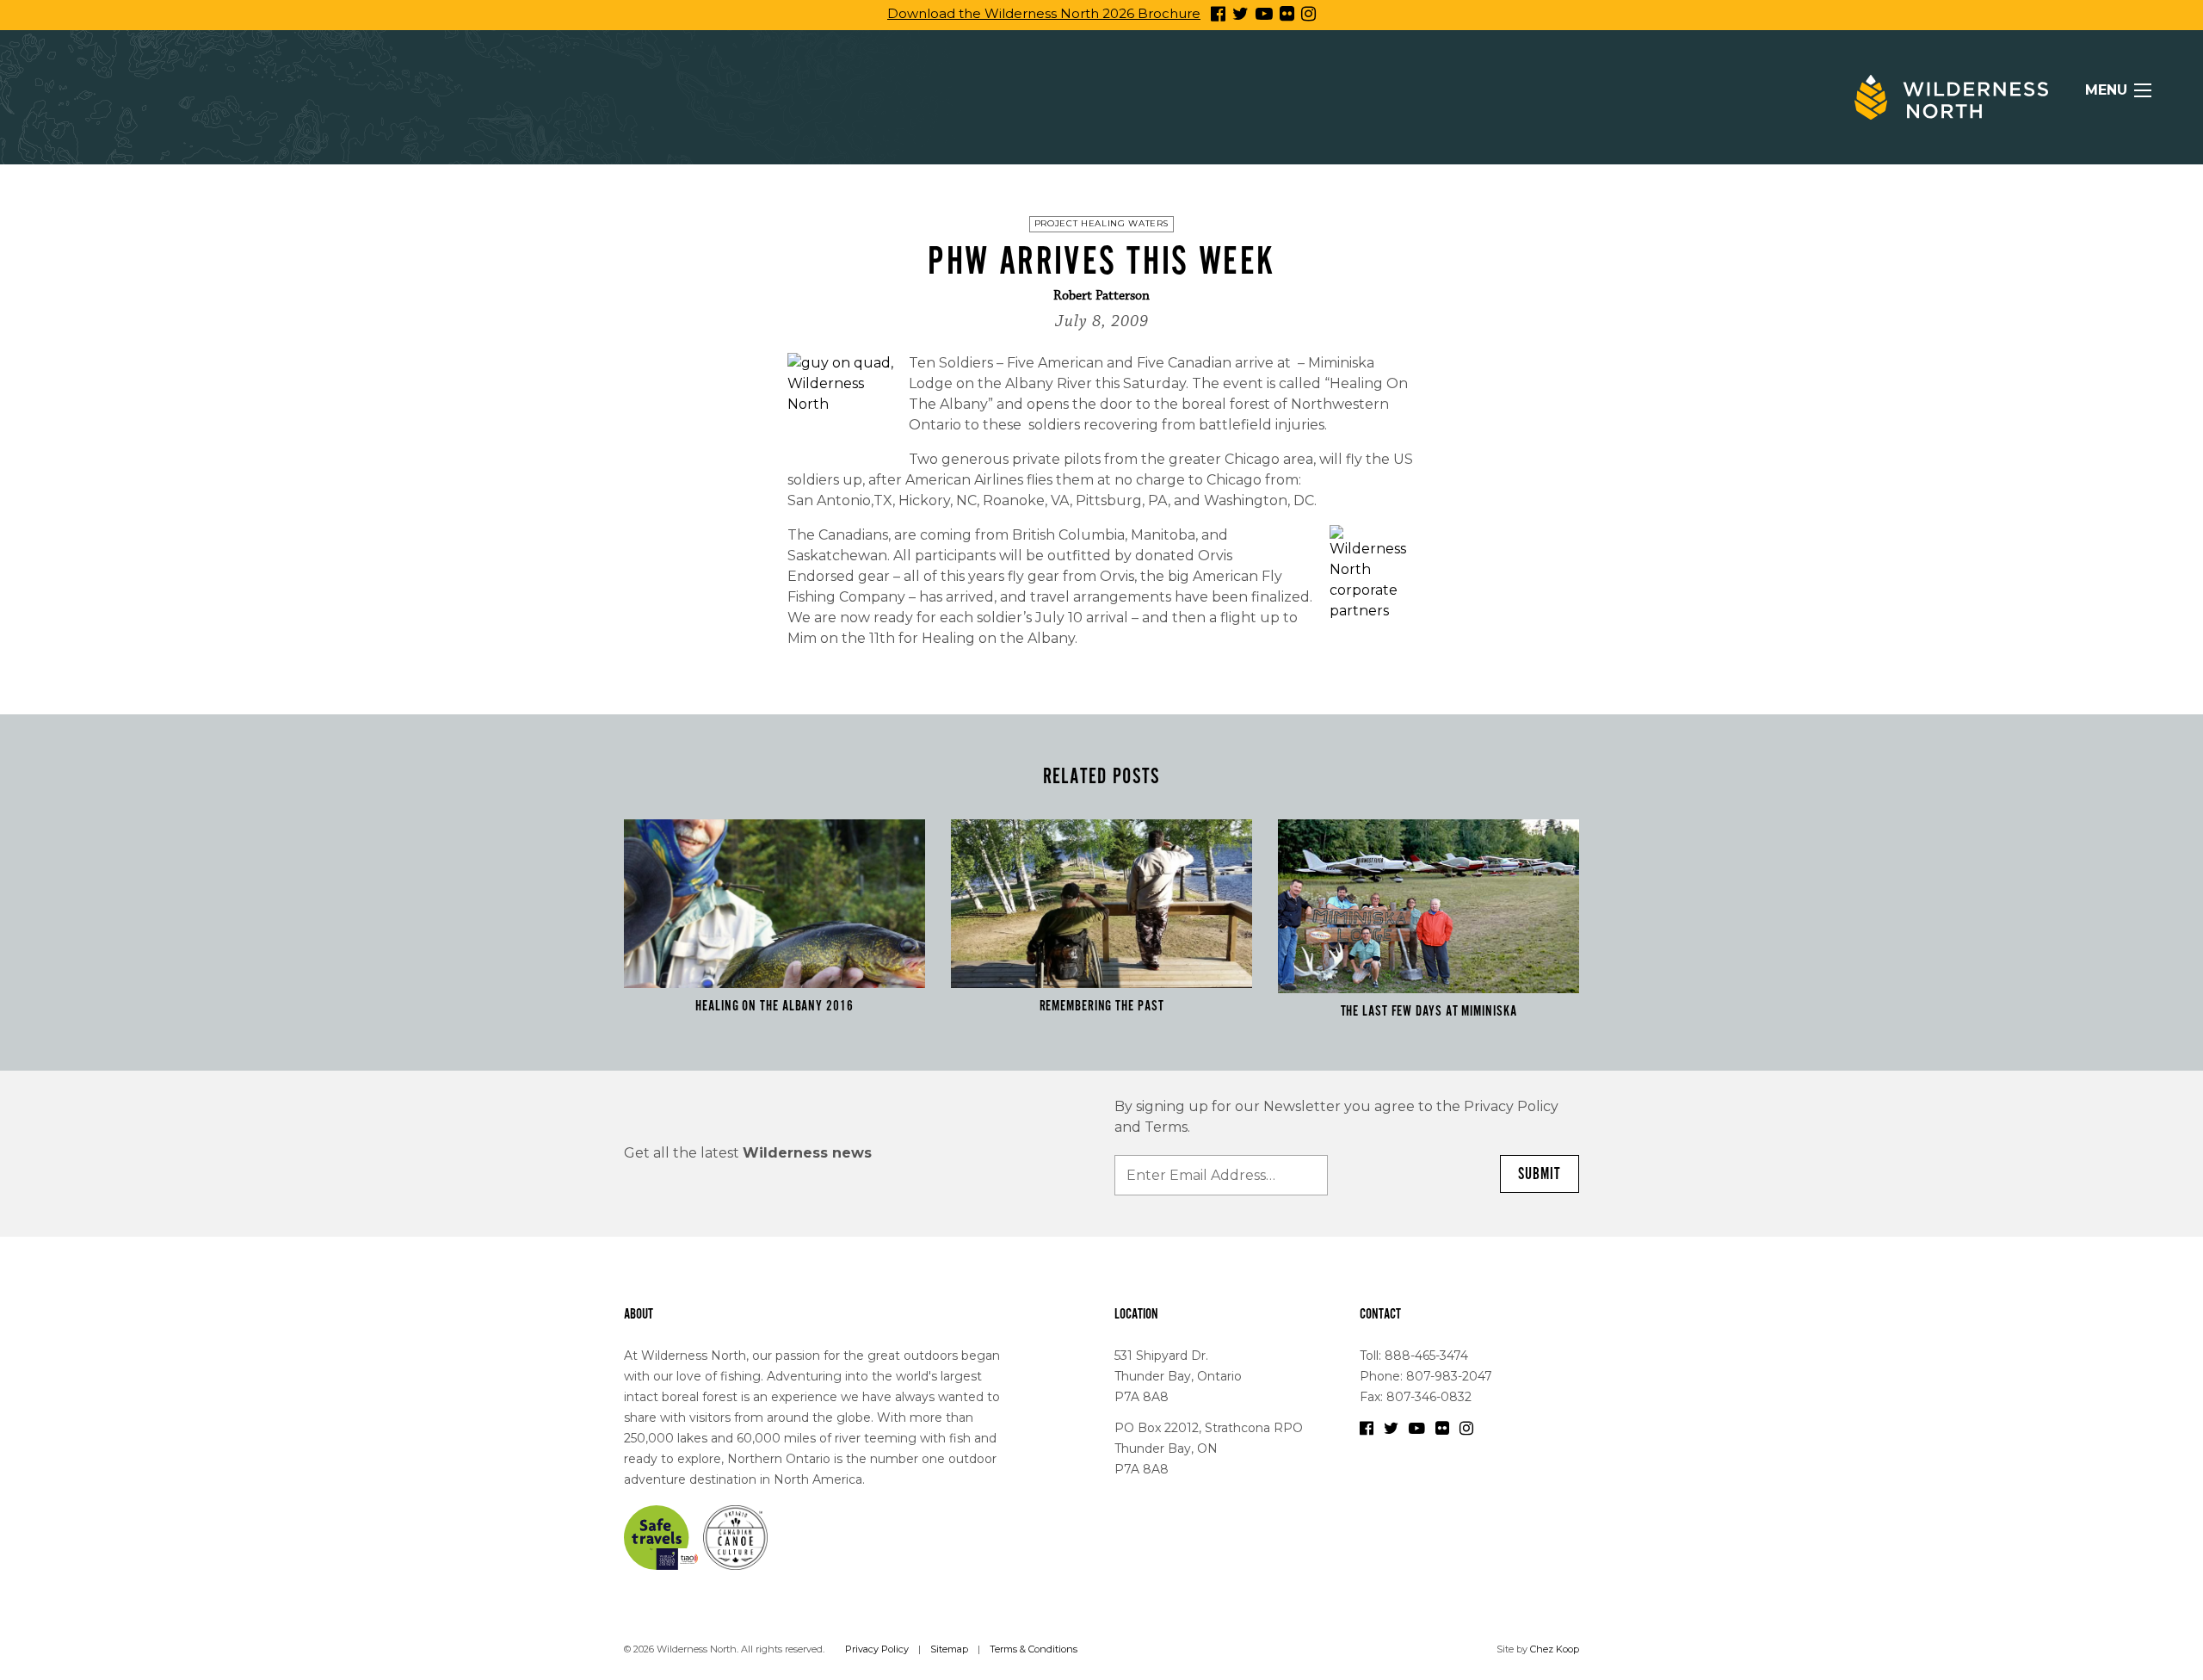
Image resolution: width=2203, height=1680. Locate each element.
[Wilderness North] (1951, 97)
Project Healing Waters (1101, 223)
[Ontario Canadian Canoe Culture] (735, 1536)
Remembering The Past (1102, 1006)
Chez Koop (1555, 1649)
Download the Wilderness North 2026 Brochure (1044, 13)
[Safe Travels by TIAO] (662, 1536)
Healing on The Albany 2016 (774, 1006)
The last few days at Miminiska (1429, 1011)
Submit (1540, 1174)
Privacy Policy (877, 1649)
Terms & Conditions (1034, 1649)
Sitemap (949, 1649)
